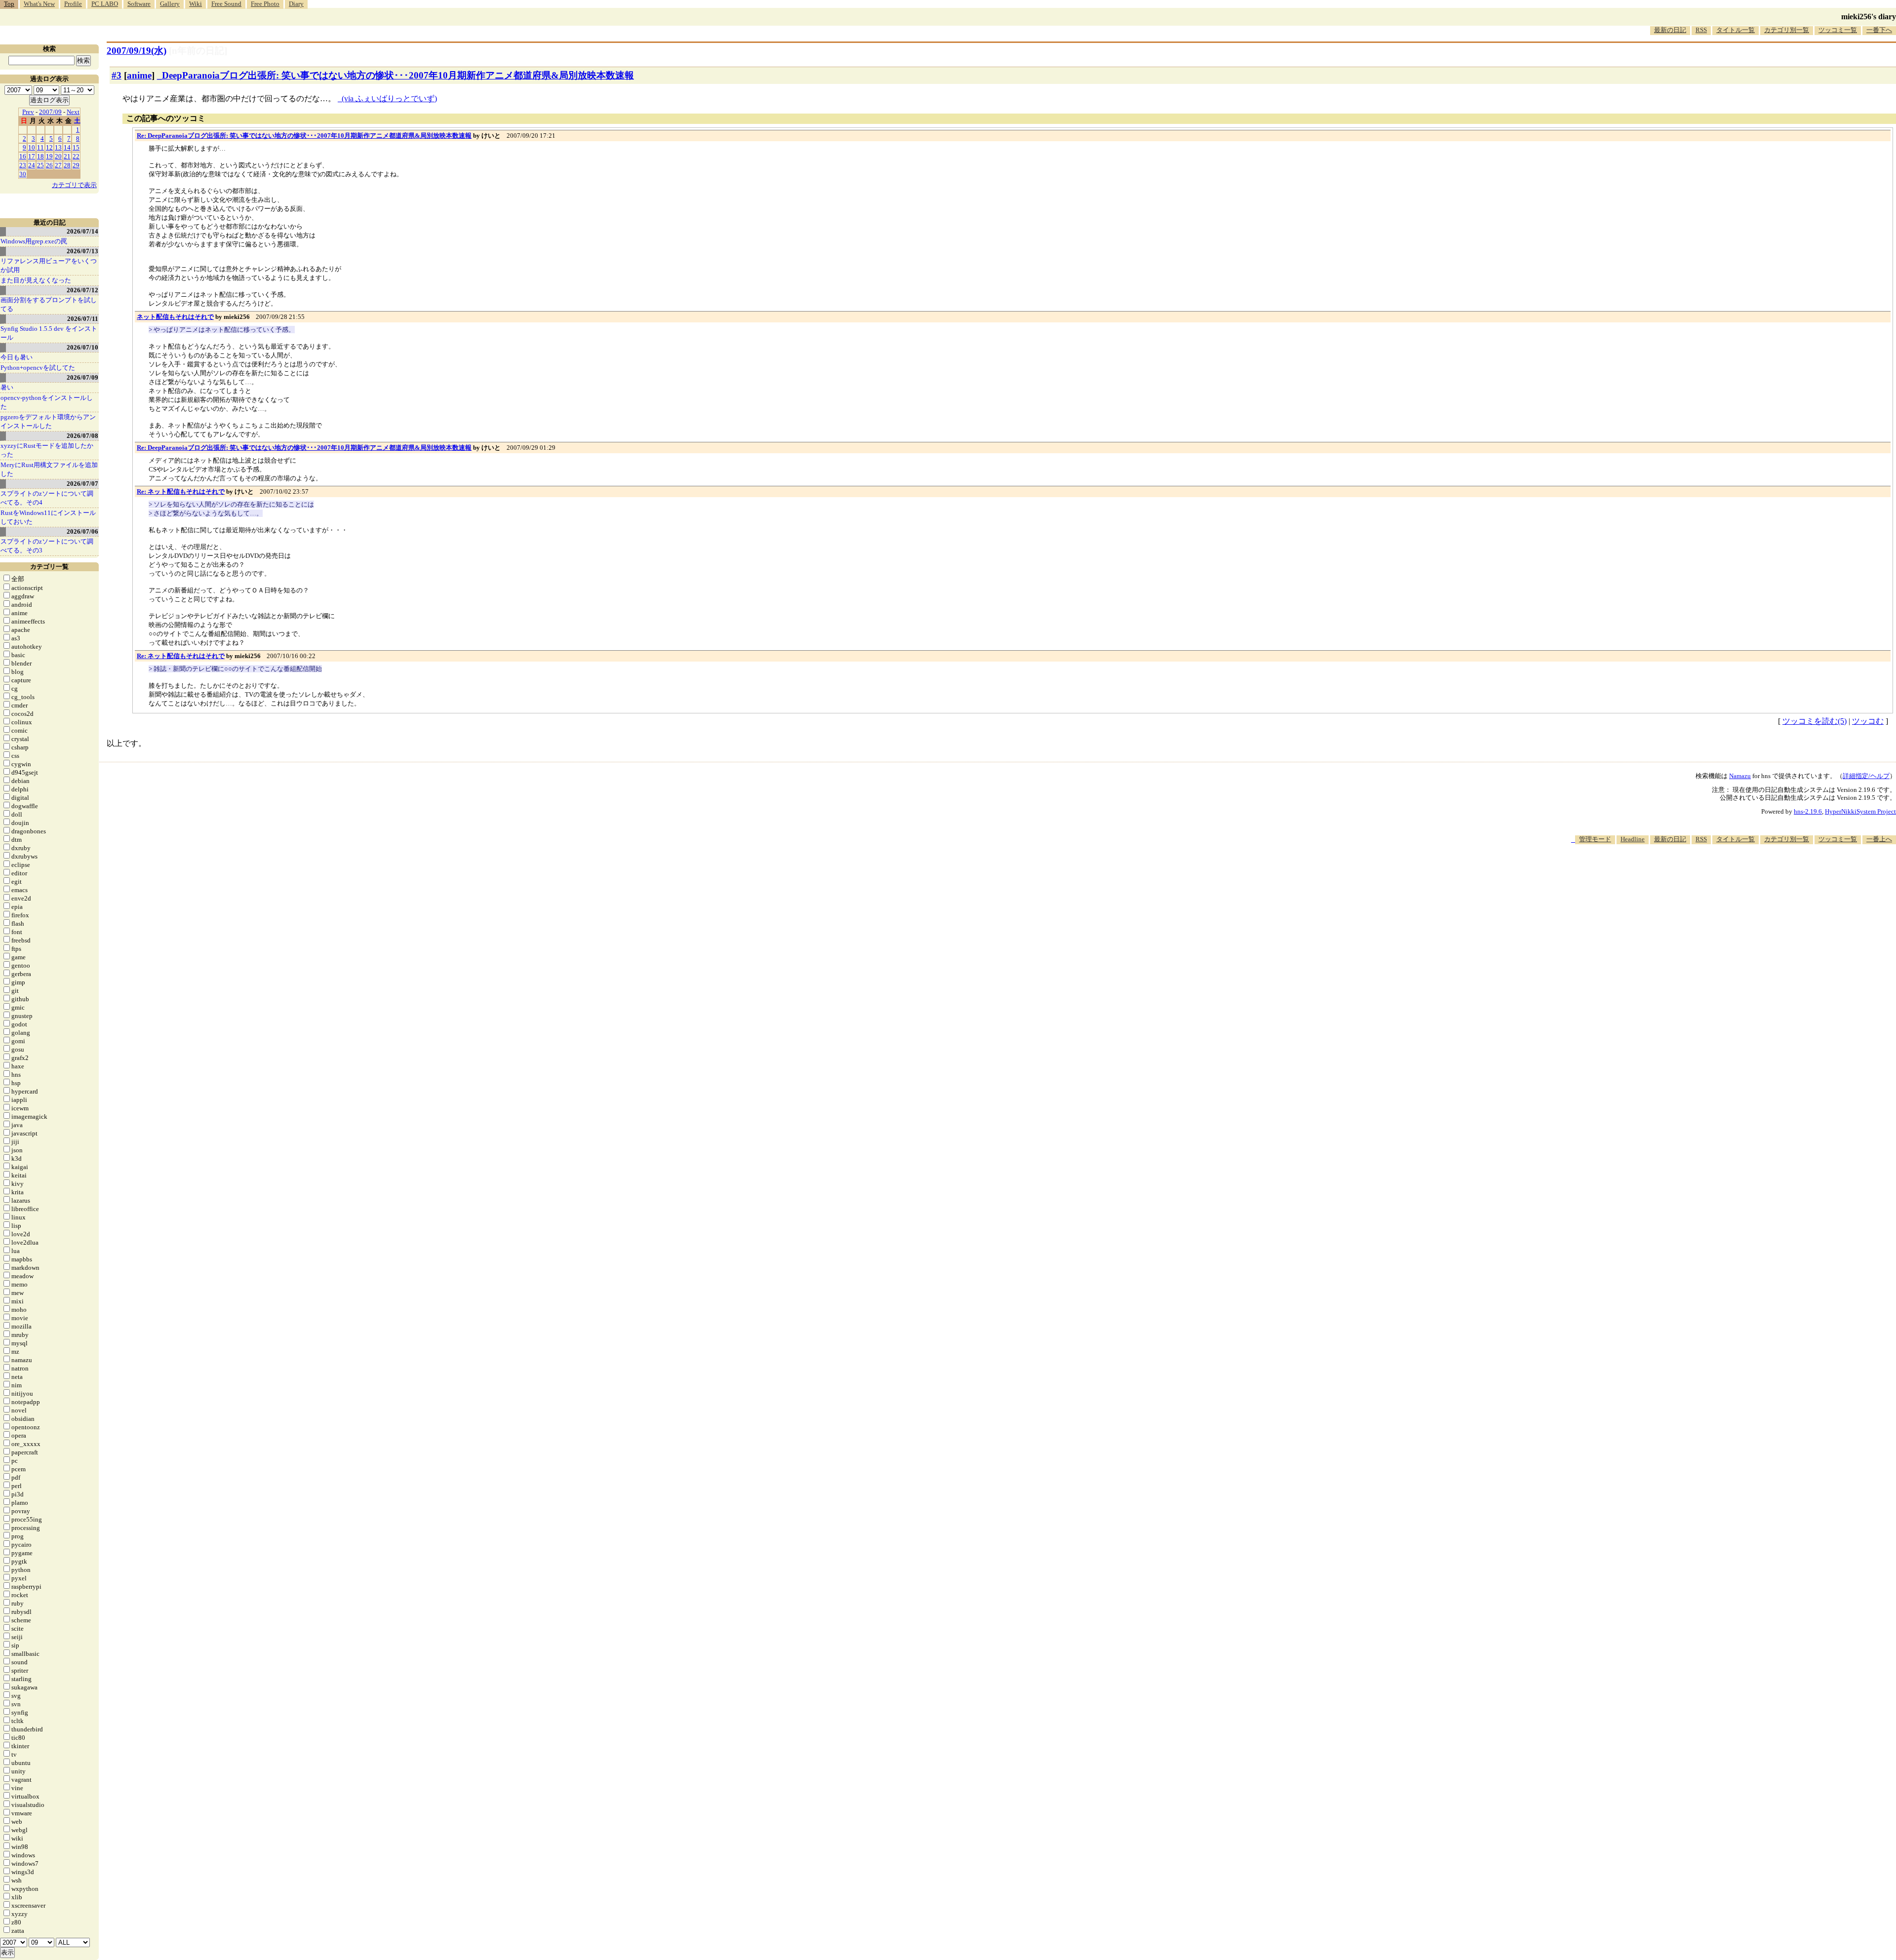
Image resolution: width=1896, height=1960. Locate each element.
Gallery (170, 4)
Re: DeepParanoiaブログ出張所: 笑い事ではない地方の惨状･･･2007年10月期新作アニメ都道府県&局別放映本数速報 (304, 136)
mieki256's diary (1869, 17)
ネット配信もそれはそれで (175, 317)
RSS (1701, 30)
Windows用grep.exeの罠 (34, 241)
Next (73, 112)
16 (23, 156)
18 (40, 156)
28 (67, 165)
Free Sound (226, 4)
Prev (28, 112)
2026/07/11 (83, 319)
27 (58, 165)
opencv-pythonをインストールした (47, 402)
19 (49, 156)
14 (67, 147)
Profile (73, 4)
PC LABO (105, 4)
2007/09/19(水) (137, 51)
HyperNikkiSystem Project (1860, 811)
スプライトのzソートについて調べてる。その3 (47, 546)
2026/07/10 (82, 347)
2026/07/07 (82, 484)
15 (76, 147)
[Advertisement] (1716, 874)
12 (49, 147)
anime (139, 75)
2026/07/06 (82, 531)
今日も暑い (17, 357)
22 (76, 156)
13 (58, 147)
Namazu (1740, 776)
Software (139, 4)
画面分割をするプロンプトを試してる (49, 304)
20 (58, 156)
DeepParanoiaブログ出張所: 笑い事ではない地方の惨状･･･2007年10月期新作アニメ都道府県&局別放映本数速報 (398, 75)
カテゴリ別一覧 (1787, 30)
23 (23, 165)
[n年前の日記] (198, 51)
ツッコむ (1868, 721)
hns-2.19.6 (1808, 811)
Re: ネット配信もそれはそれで (181, 491)
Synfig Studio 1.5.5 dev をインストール (49, 333)
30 (23, 174)
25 (40, 165)
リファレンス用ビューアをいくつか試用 (49, 265)
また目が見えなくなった (36, 280)
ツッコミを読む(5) (1815, 721)
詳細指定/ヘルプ (1866, 776)
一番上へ (1879, 839)
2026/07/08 (82, 436)
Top (9, 4)
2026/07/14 (82, 231)
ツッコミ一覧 (1838, 30)
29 (76, 165)
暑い (7, 387)
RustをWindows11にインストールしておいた (48, 517)
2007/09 (50, 112)
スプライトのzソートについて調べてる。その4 (47, 498)
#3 (117, 75)
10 (32, 147)
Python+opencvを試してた (38, 368)
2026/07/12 (82, 290)
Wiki (196, 4)
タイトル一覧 (1736, 30)
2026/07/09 (82, 377)
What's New (39, 4)
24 (32, 165)
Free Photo (265, 4)
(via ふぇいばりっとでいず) (389, 98)
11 (40, 147)
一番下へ (1879, 30)
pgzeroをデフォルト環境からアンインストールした (48, 421)
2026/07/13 (82, 251)
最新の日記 (1670, 30)
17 (32, 156)
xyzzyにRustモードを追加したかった (47, 450)
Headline (1633, 839)
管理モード (1595, 839)
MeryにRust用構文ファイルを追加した (49, 469)
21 (67, 156)
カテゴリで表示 (74, 185)
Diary (296, 4)
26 (49, 165)
